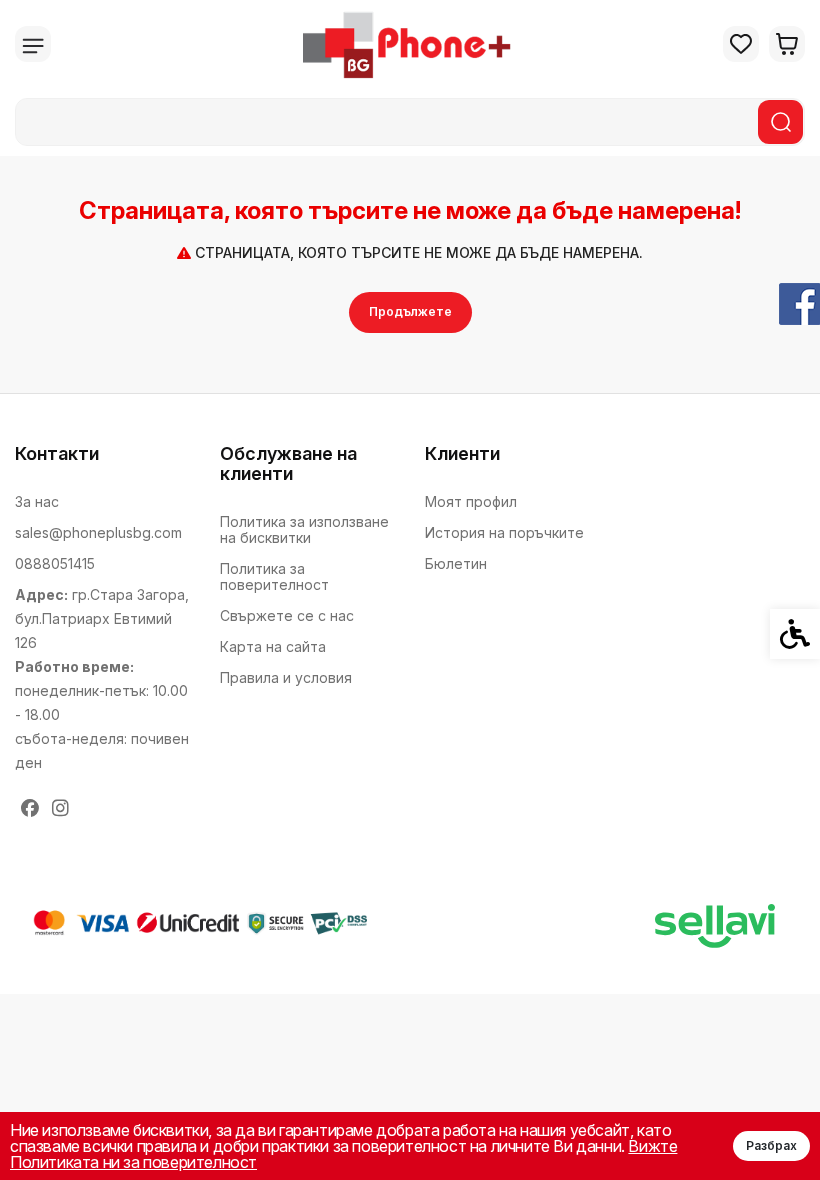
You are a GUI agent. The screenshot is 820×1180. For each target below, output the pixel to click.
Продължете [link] (410, 311)
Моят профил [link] (471, 501)
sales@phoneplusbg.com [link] (98, 532)
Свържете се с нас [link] (287, 615)
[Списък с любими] (741, 44)
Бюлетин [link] (456, 563)
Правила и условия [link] (286, 677)
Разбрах (771, 1145)
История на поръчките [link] (504, 532)
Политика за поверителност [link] (274, 576)
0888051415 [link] (55, 563)
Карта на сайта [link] (273, 646)
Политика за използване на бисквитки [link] (304, 529)
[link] (410, 44)
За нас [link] (37, 501)
